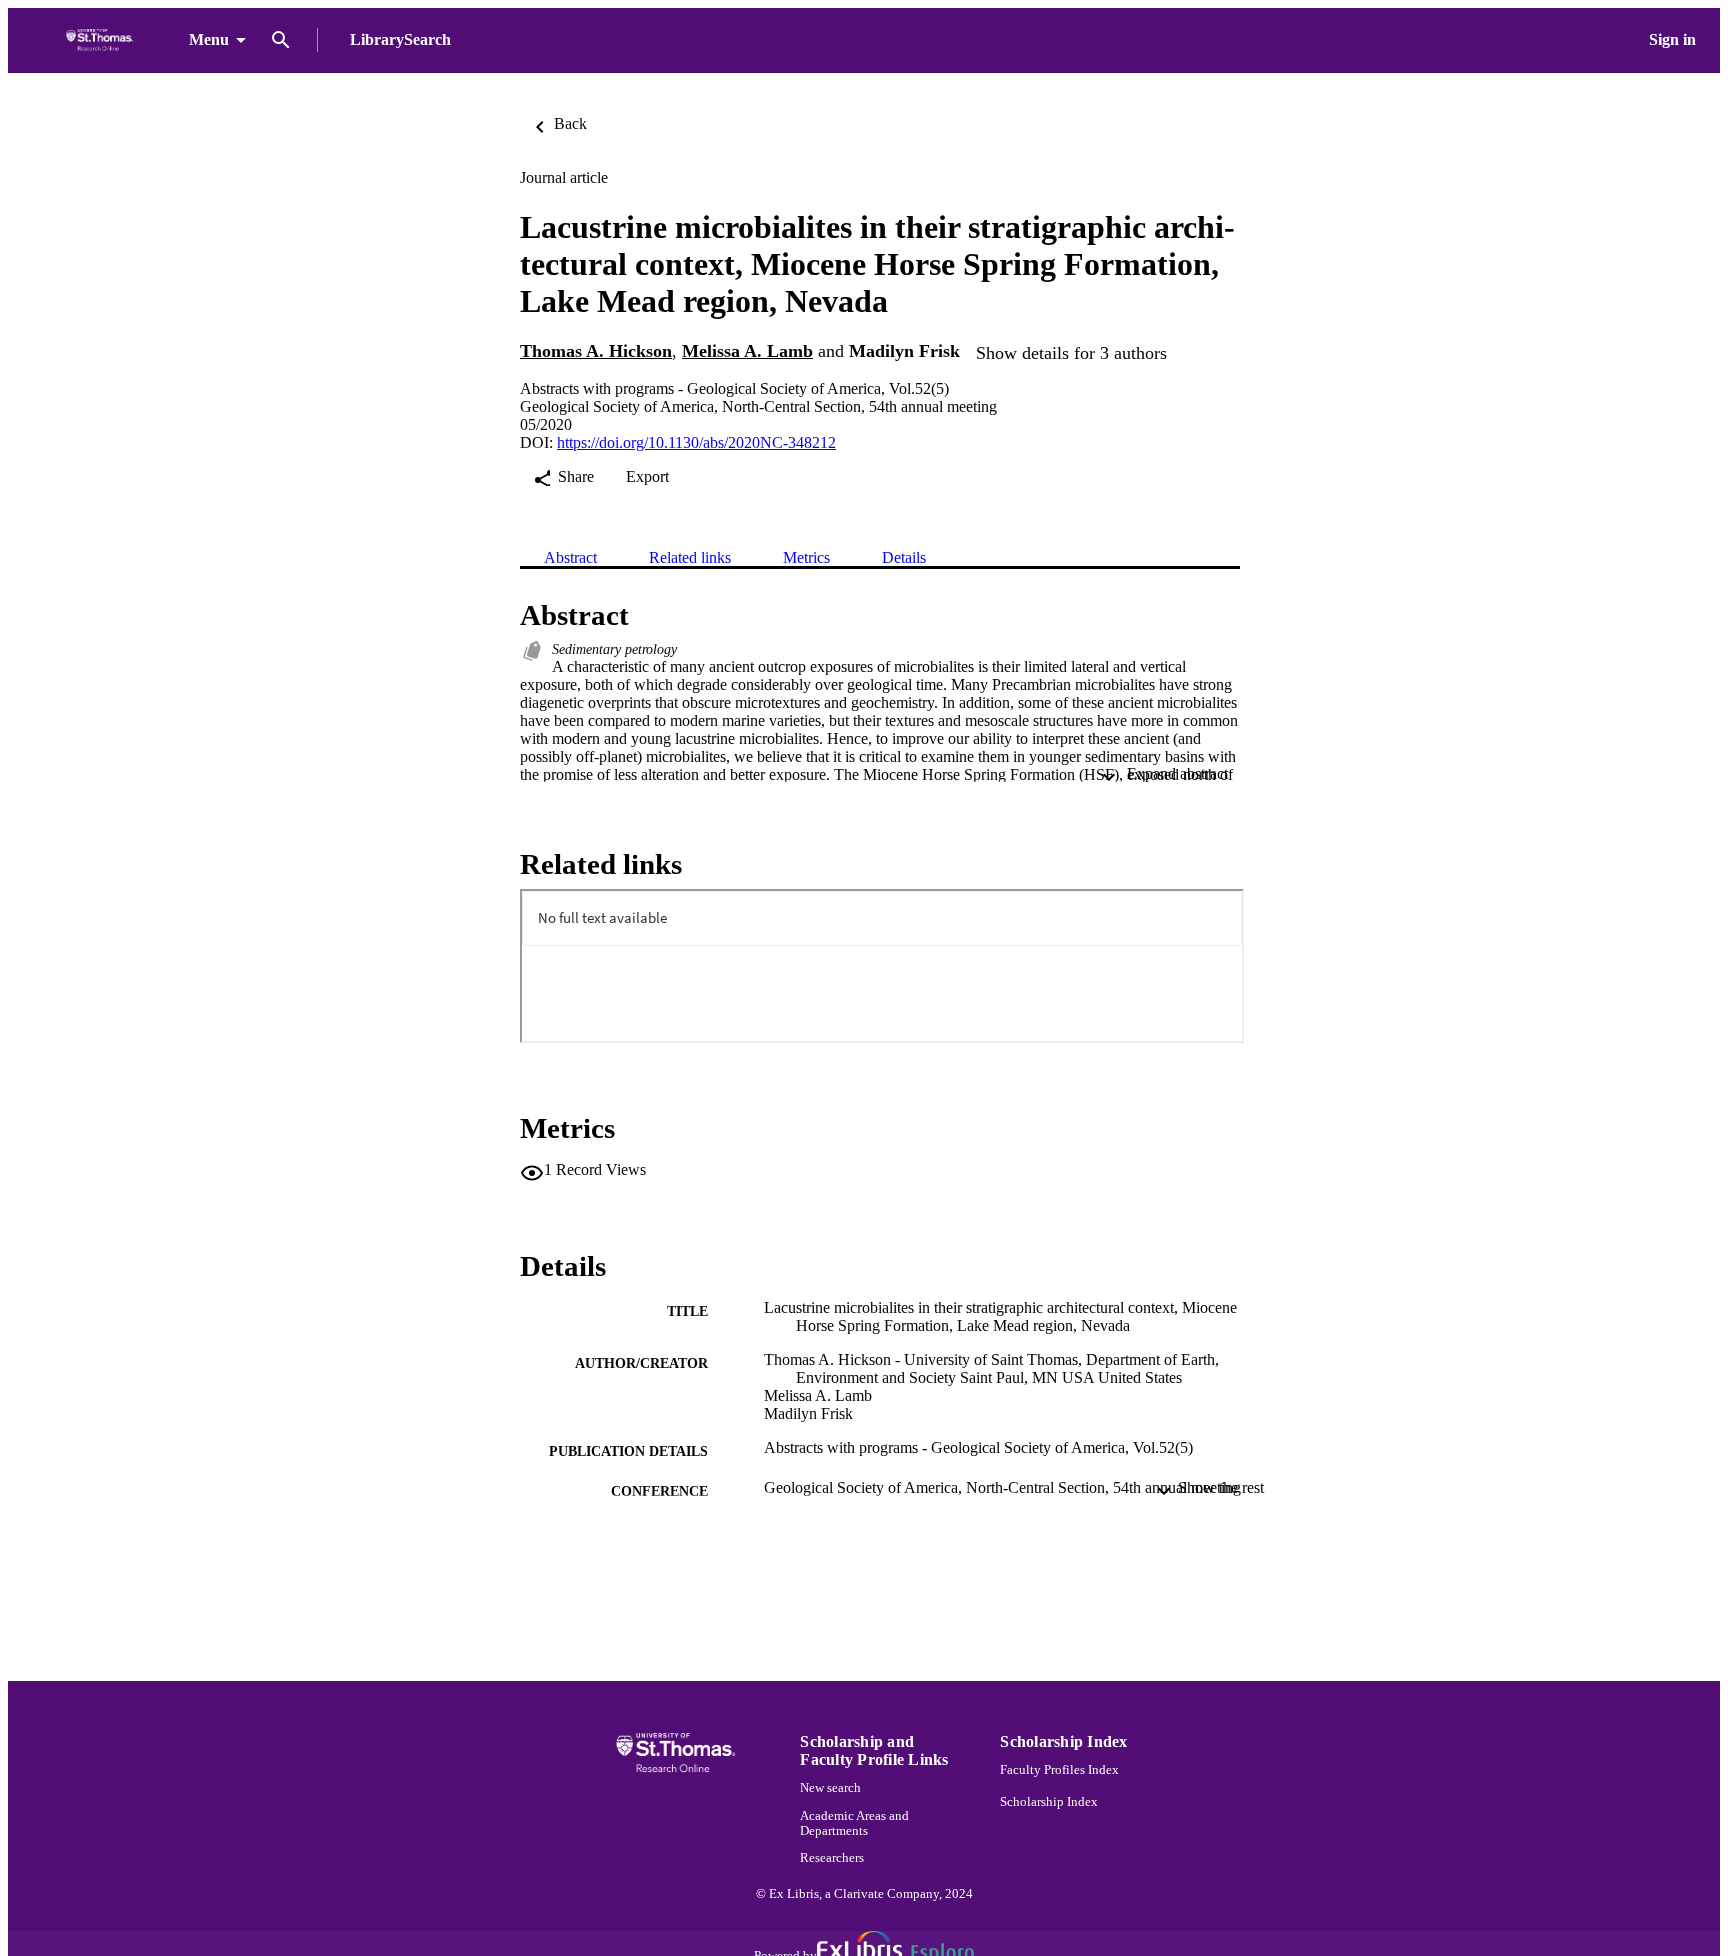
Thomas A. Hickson (596, 351)
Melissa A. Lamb (747, 351)
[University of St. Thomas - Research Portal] (102, 40)
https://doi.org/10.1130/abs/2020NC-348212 (696, 442)
